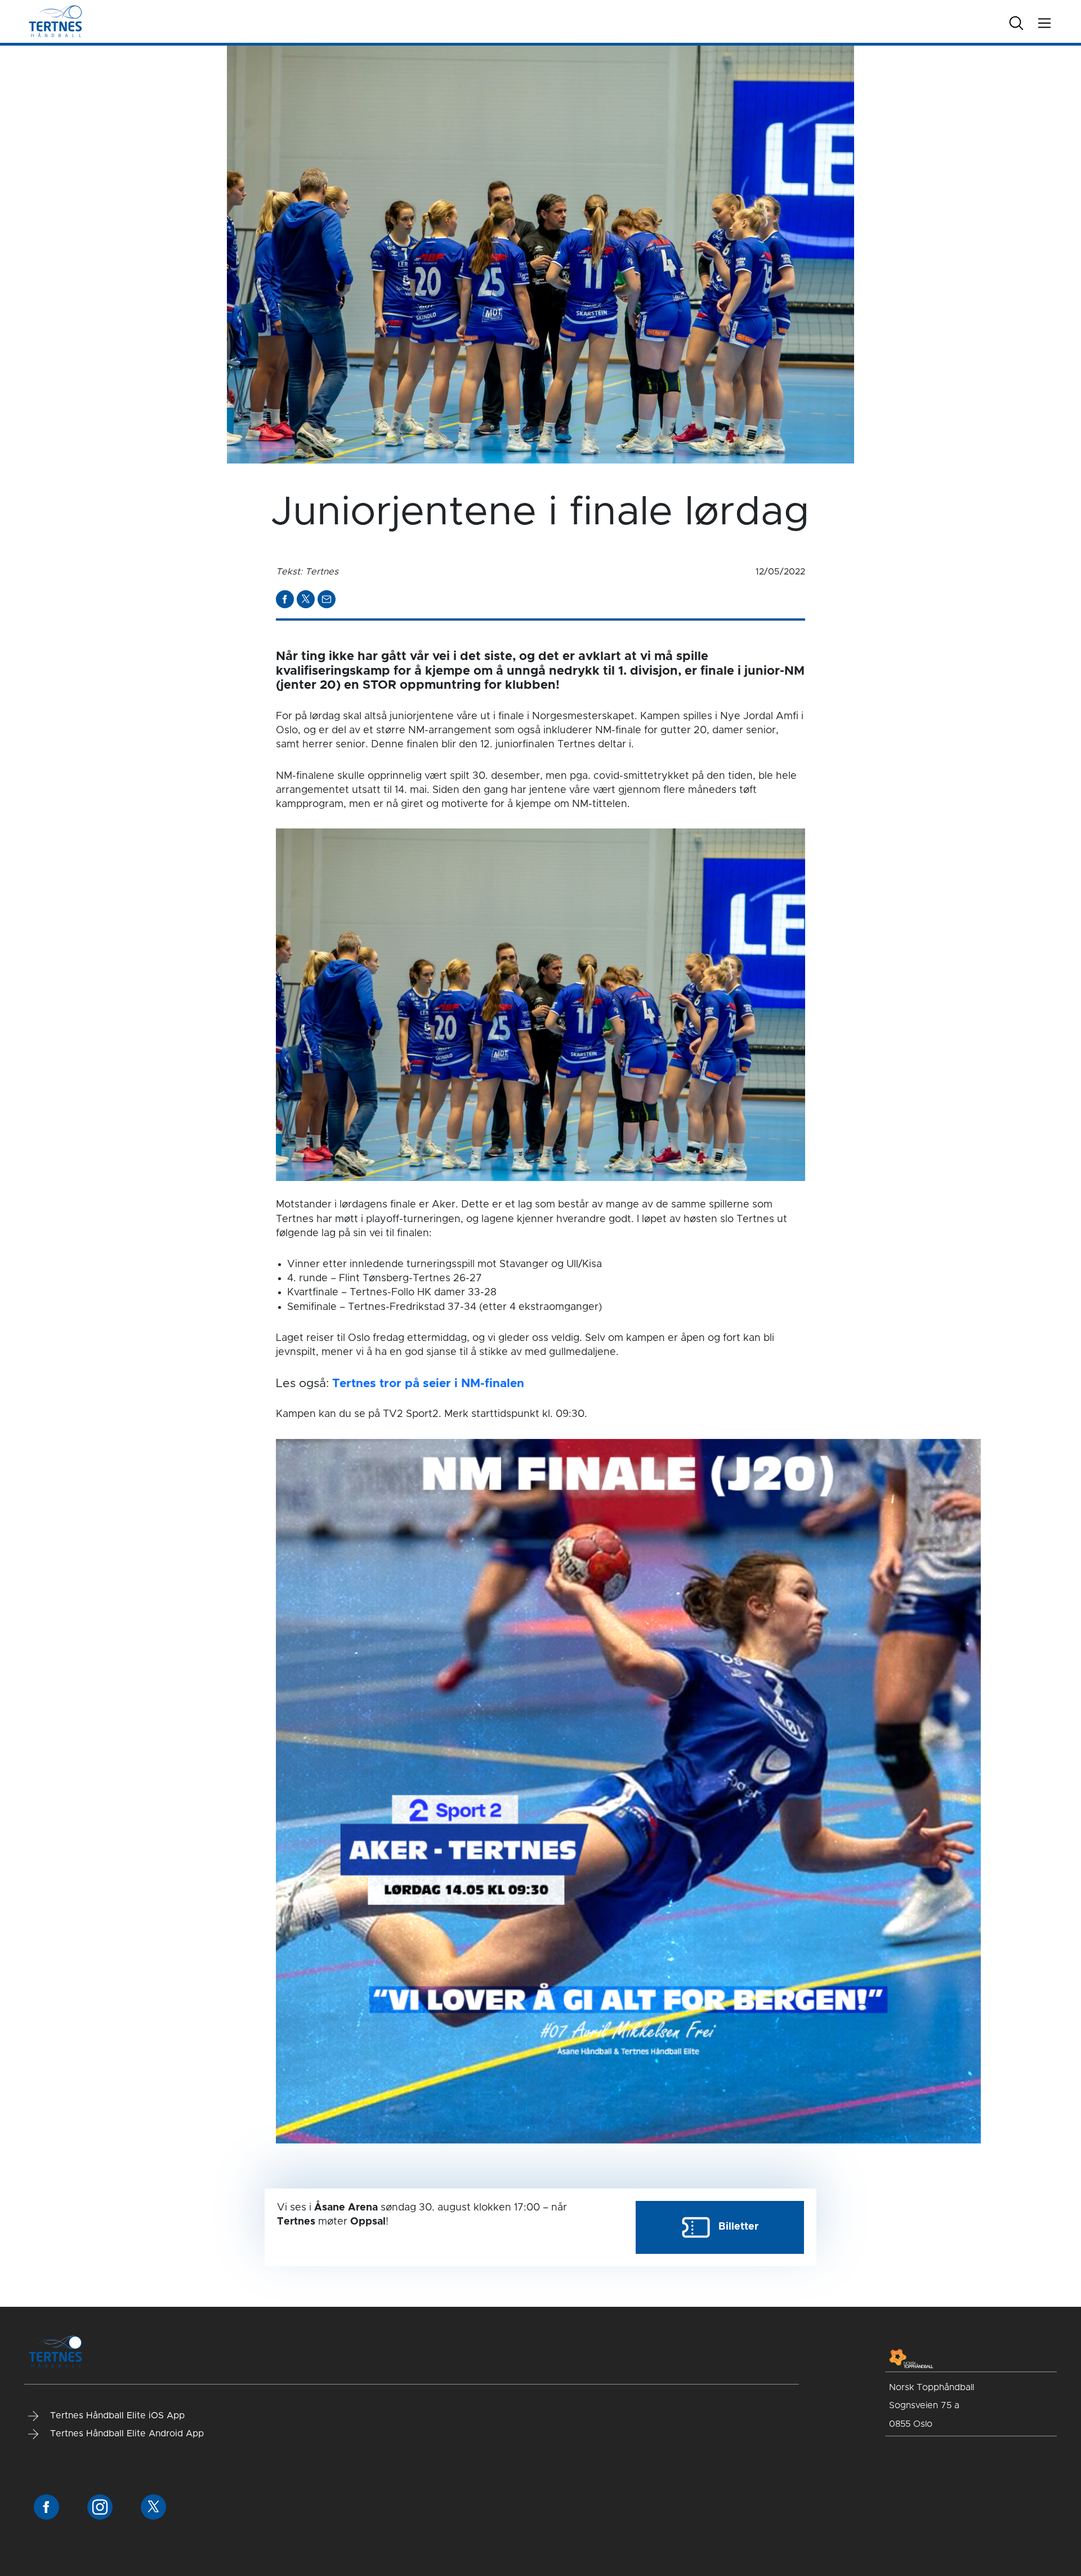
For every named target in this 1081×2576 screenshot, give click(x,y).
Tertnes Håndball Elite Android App (126, 2434)
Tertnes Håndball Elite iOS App (116, 2415)
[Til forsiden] (55, 21)
